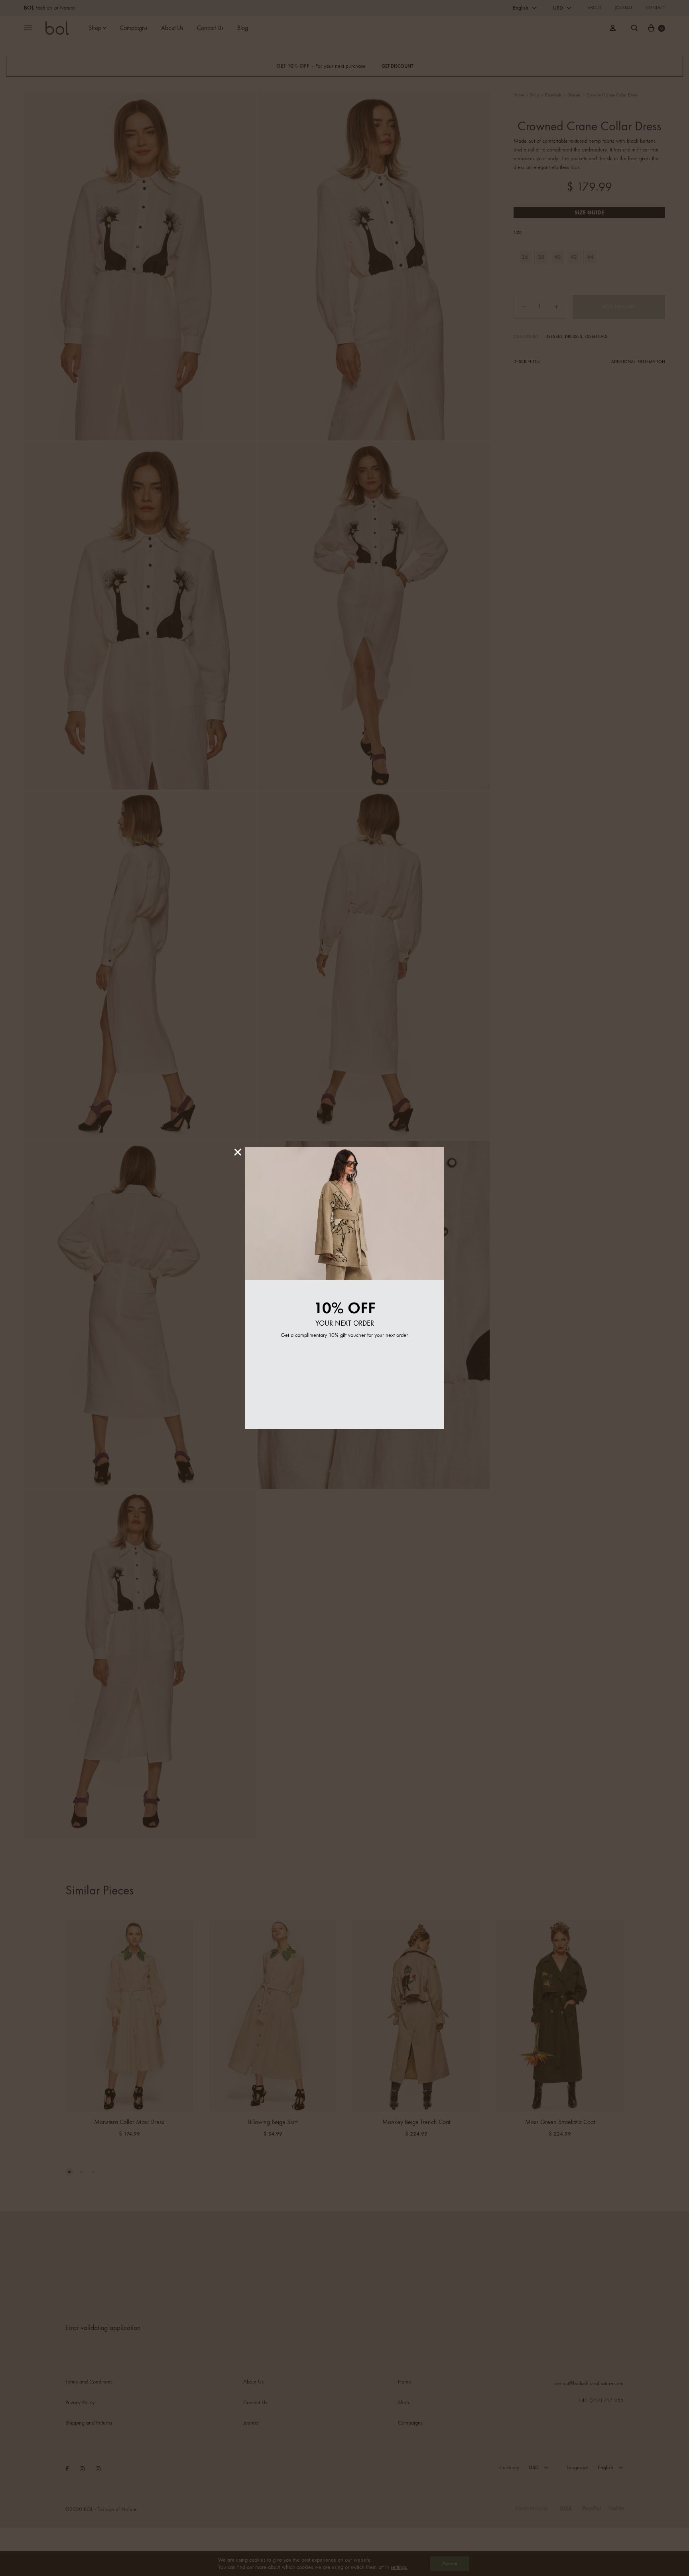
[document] (344, 1288)
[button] (238, 1152)
